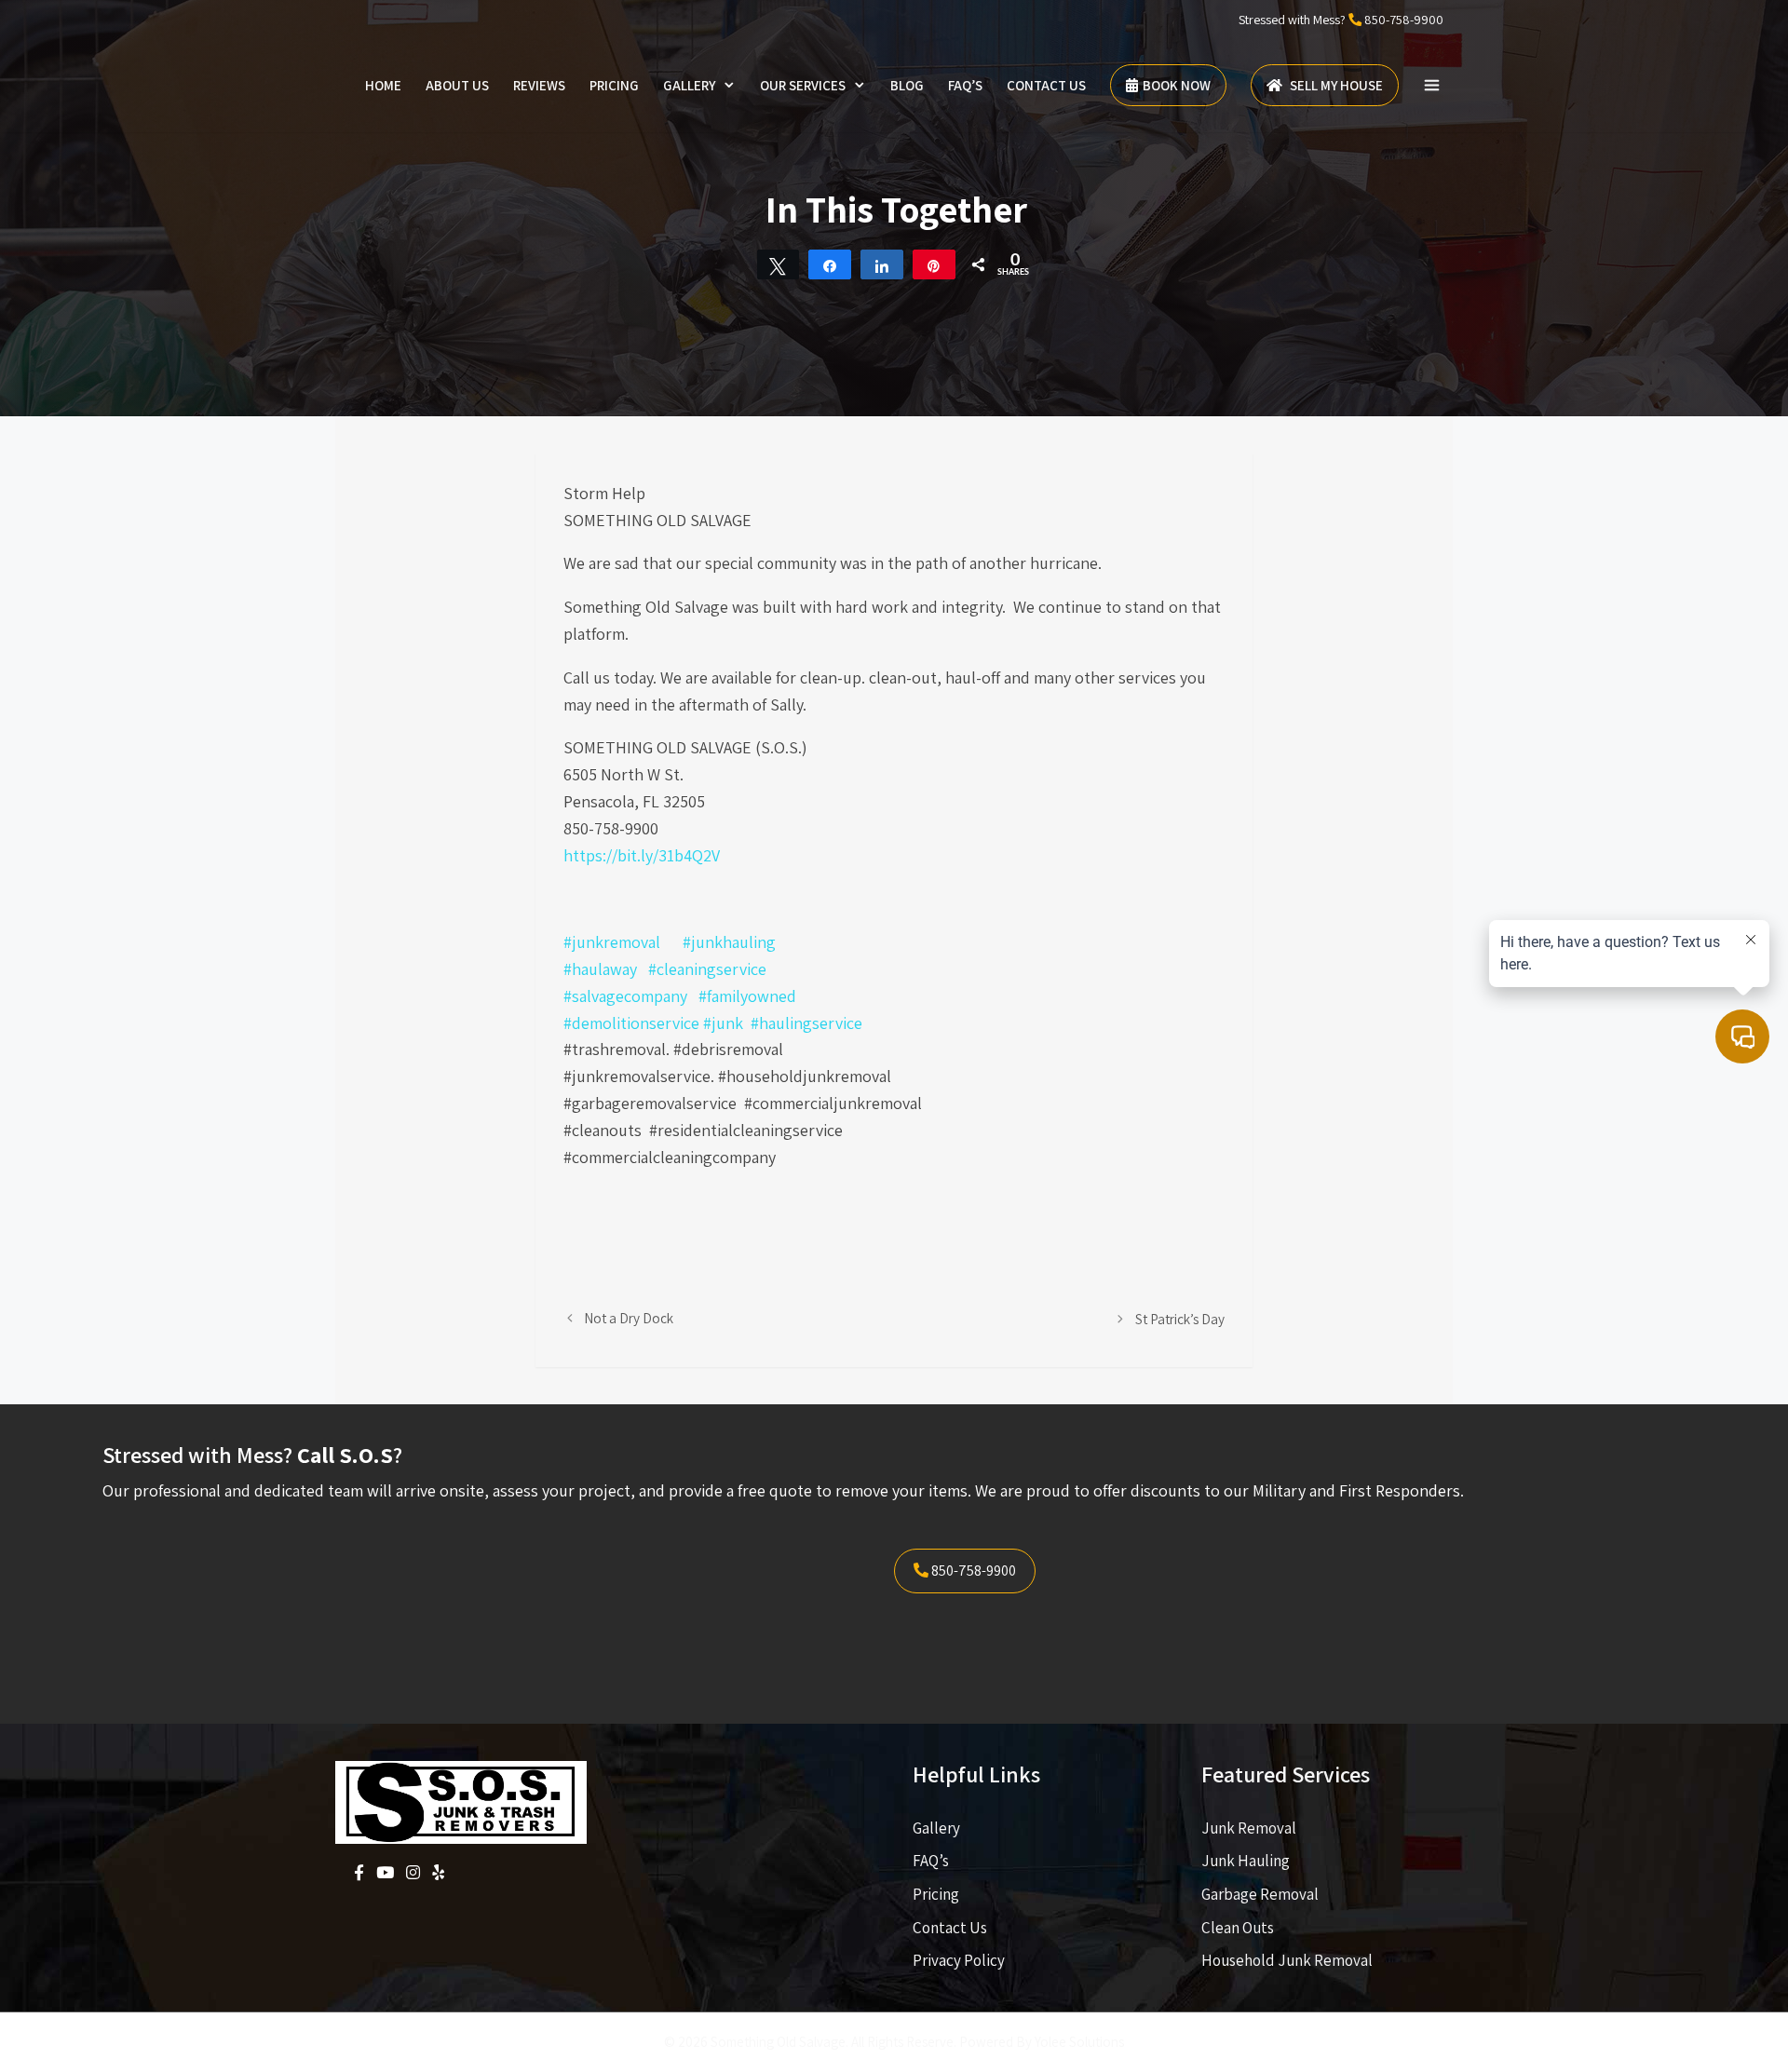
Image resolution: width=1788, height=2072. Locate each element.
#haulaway (600, 969)
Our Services (803, 85)
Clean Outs (1238, 1928)
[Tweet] (779, 264)
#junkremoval (612, 942)
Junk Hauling (1246, 1861)
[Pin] (934, 264)
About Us (457, 85)
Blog (907, 85)
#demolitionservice (631, 1023)
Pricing (614, 85)
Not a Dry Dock (629, 1318)
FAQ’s (965, 85)
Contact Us (1046, 85)
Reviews (539, 85)
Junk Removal (1249, 1828)
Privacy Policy (959, 1960)
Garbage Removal (1260, 1894)
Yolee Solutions (1079, 2042)
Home (383, 85)
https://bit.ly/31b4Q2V (642, 855)
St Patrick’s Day (1180, 1319)
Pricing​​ (936, 1894)
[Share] (830, 264)
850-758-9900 (1404, 20)
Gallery (689, 85)
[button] (1432, 86)
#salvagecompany (625, 996)
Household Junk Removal (1287, 1960)
